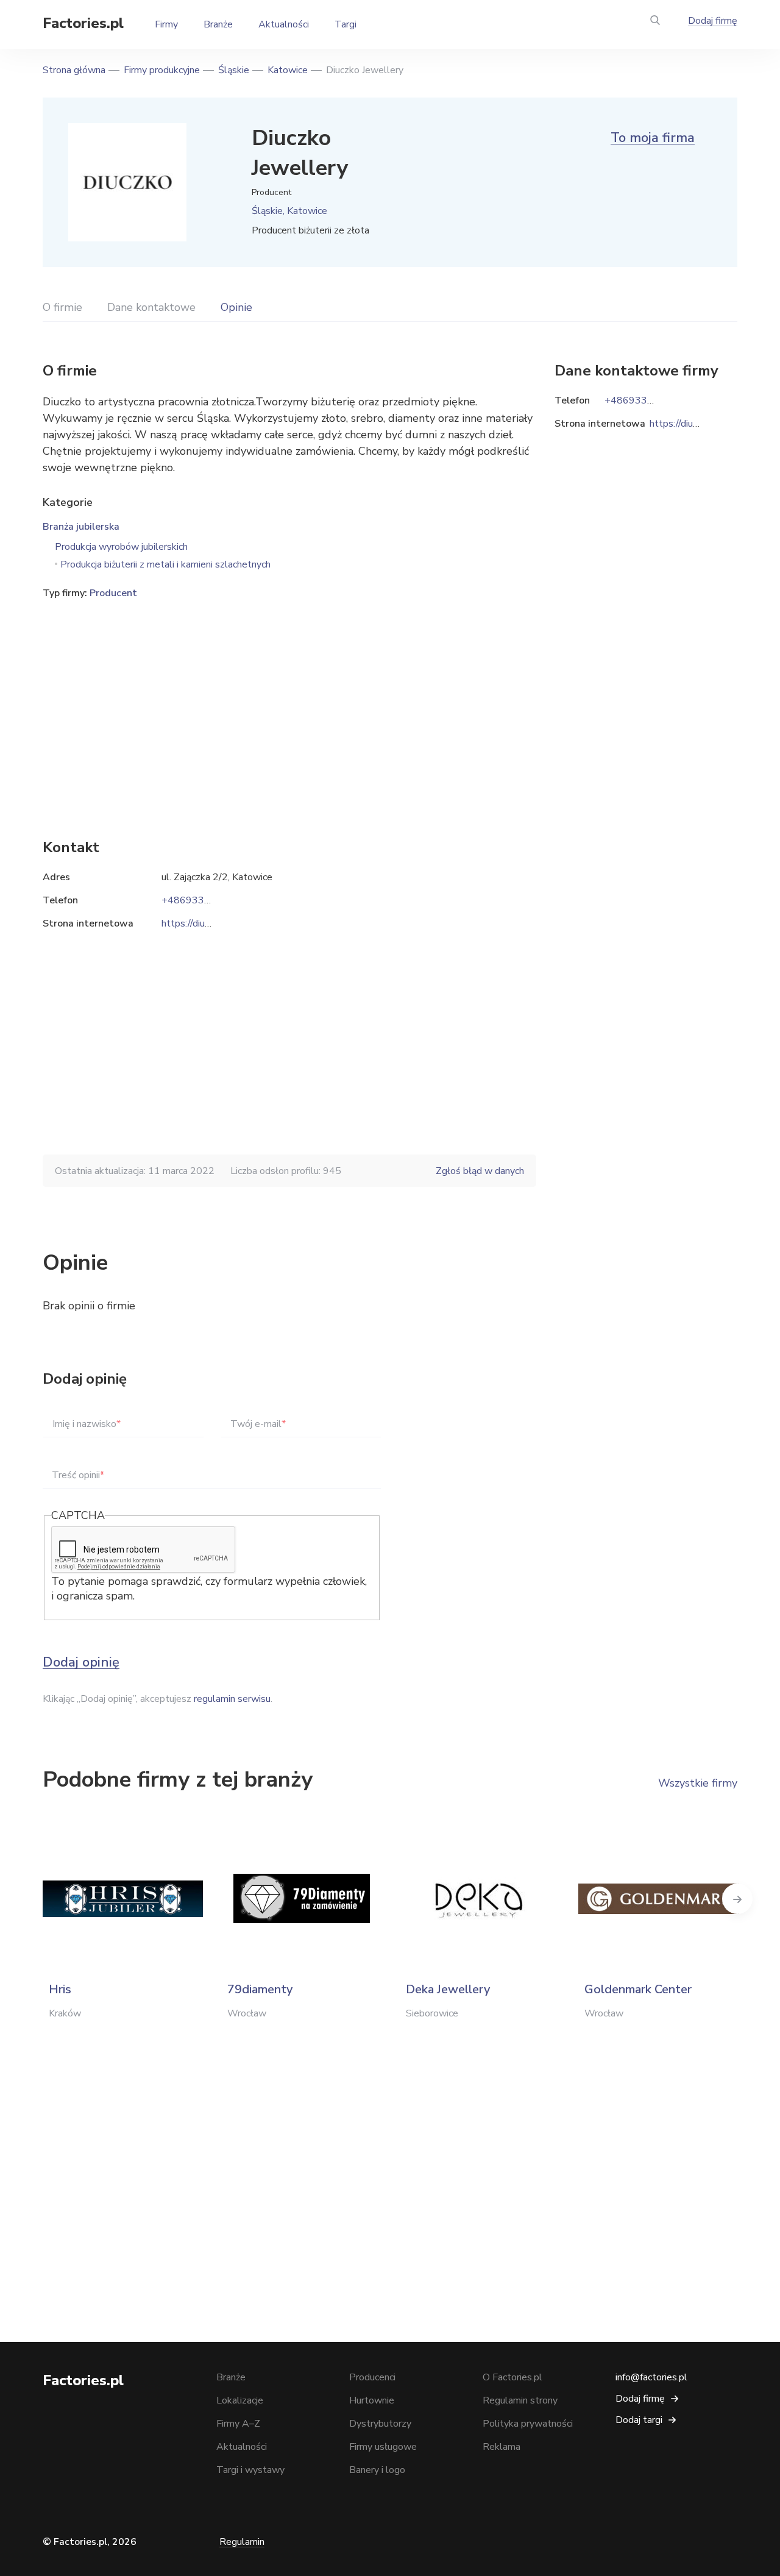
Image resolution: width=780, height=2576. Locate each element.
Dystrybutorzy (380, 2424)
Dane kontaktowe (151, 307)
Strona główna (74, 70)
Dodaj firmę (713, 21)
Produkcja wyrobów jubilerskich (121, 547)
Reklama (502, 2447)
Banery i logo (377, 2470)
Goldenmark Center (638, 1989)
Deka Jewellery (448, 1989)
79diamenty (260, 1989)
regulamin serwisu (232, 1699)
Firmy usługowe (383, 2447)
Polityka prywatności (528, 2424)
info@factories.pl (651, 2377)
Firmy (166, 24)
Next (737, 1899)
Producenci (372, 2377)
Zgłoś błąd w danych (480, 1171)
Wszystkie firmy (698, 1783)
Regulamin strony (520, 2400)
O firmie (62, 307)
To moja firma (653, 138)
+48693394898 (198, 900)
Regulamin (242, 2542)
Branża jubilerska (81, 527)
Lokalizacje (240, 2400)
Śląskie (234, 70)
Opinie (236, 307)
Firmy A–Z (238, 2424)
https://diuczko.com (203, 923)
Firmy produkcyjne (162, 70)
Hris (60, 1989)
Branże (218, 24)
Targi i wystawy (250, 2470)
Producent (113, 593)
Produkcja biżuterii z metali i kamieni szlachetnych (165, 564)
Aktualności (284, 24)
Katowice (288, 70)
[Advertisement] (289, 700)
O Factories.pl (512, 2377)
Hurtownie (372, 2400)
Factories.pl (83, 23)
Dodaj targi (639, 2420)
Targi (346, 24)
